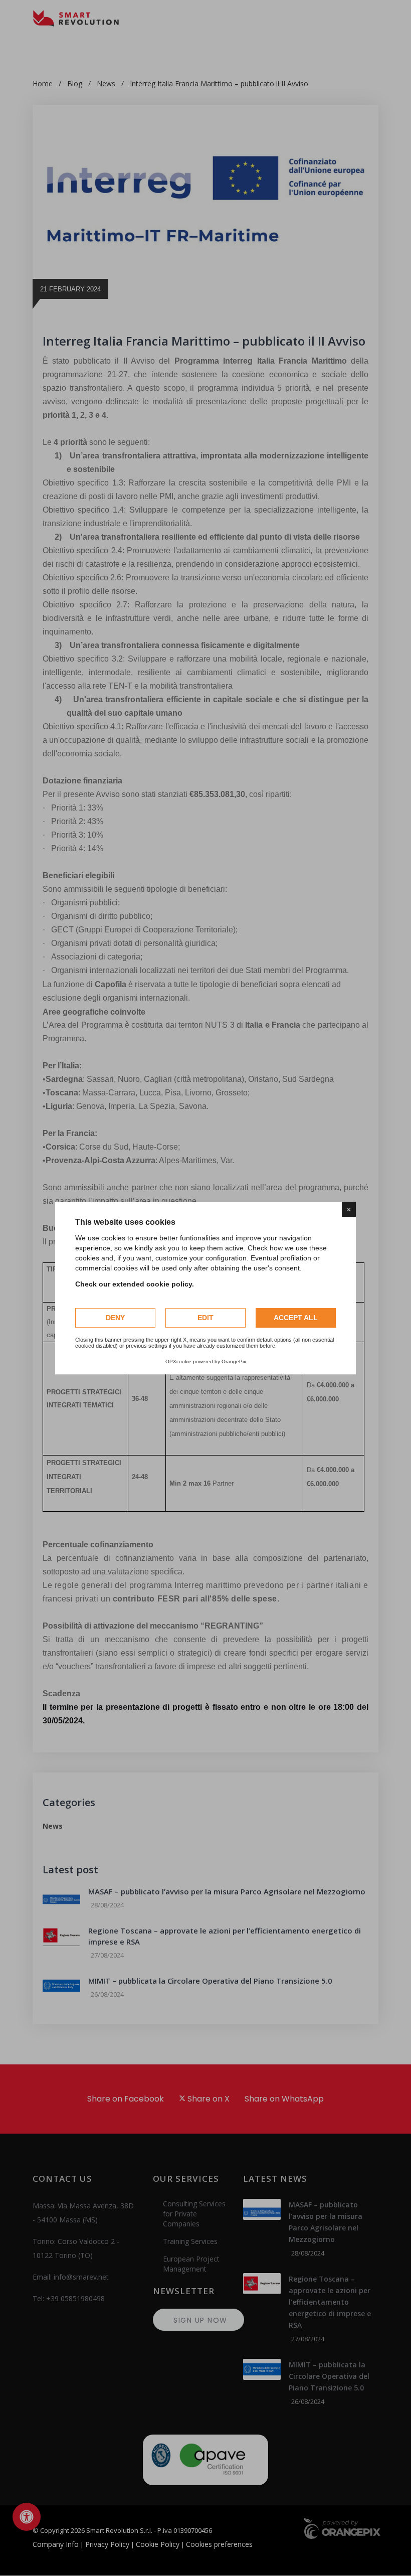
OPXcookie (178, 1361)
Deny (115, 1318)
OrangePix (234, 1361)
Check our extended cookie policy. (135, 1284)
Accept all (296, 1318)
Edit (205, 1318)
